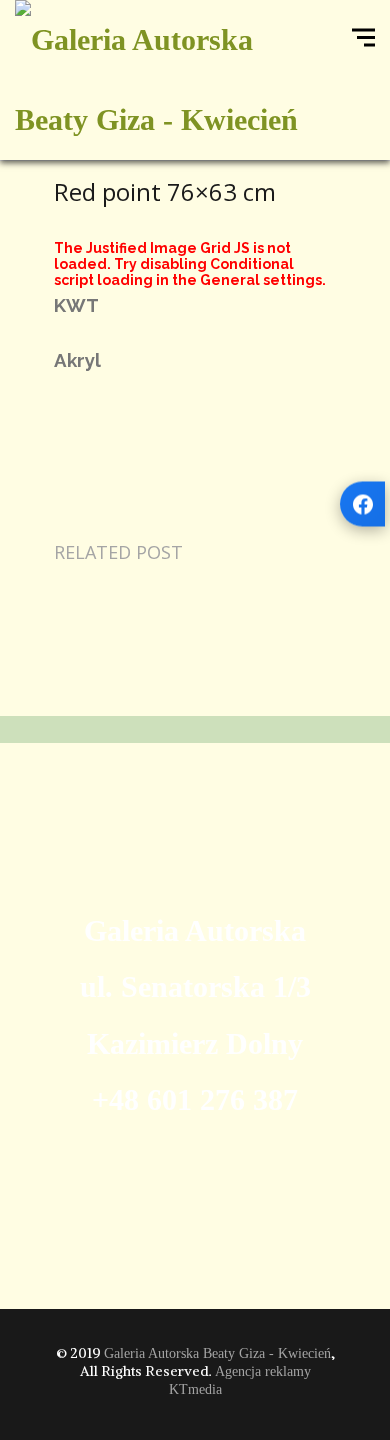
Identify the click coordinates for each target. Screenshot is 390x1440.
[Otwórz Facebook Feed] (362, 504)
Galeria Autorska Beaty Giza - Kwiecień (217, 1353)
